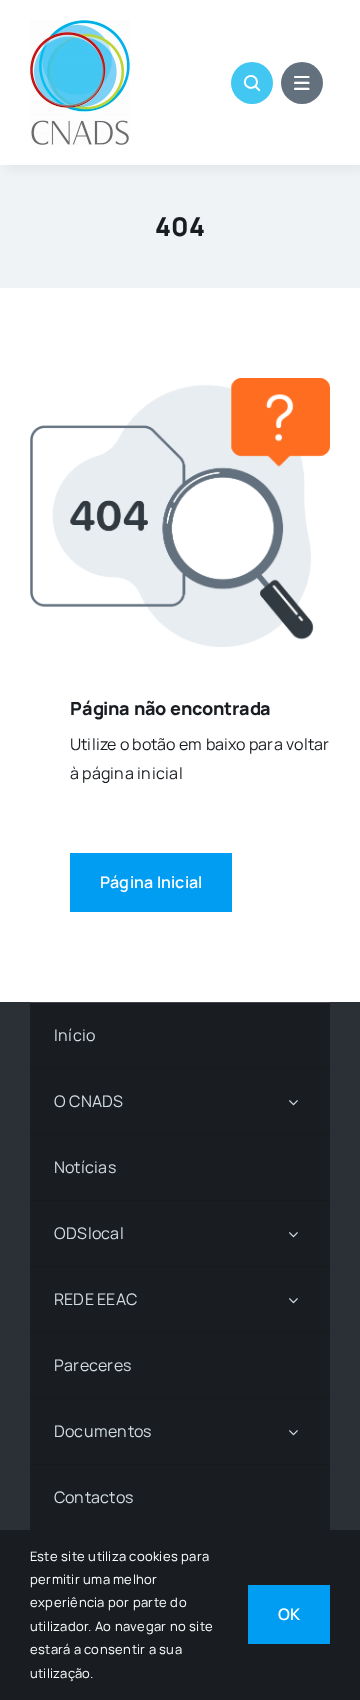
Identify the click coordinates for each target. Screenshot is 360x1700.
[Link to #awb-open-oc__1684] (302, 83)
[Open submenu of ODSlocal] (293, 1233)
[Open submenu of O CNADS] (293, 1101)
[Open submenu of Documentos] (293, 1431)
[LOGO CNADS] (80, 28)
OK (289, 1614)
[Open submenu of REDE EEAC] (293, 1299)
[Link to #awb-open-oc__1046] (252, 83)
